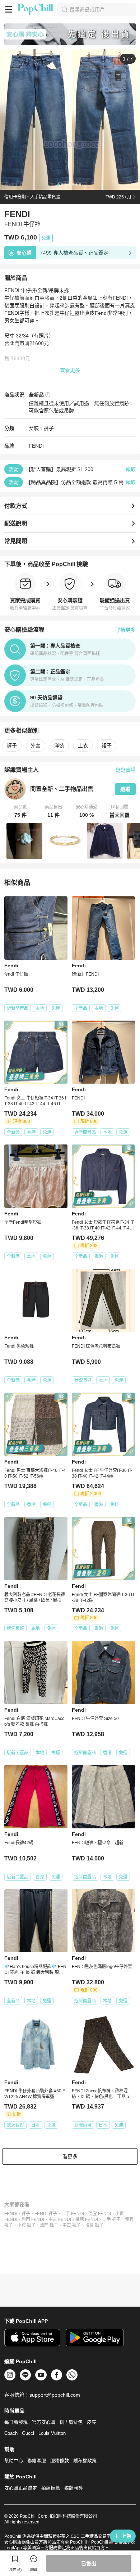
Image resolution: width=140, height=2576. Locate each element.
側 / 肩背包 (71, 2422)
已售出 (89, 2563)
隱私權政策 (85, 2461)
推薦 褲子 (94, 2225)
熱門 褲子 (49, 2225)
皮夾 (92, 2422)
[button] (21, 811)
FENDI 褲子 (46, 2214)
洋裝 (59, 745)
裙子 (107, 745)
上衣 (83, 745)
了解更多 (126, 630)
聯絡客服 (37, 2461)
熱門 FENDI (33, 2219)
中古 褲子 (72, 2225)
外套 (36, 745)
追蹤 (125, 789)
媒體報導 (74, 2488)
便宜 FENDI (100, 2214)
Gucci (28, 2433)
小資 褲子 (26, 2225)
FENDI (11, 2214)
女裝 (34, 428)
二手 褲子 (111, 2219)
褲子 (49, 428)
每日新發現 (16, 2422)
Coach (11, 2433)
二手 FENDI (73, 2214)
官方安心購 (44, 2422)
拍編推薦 (51, 2488)
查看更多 (70, 370)
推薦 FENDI (87, 2219)
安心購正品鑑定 (21, 2488)
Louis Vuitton (52, 2433)
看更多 (70, 2156)
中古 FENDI (60, 2219)
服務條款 (60, 2461)
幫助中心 (14, 2461)
